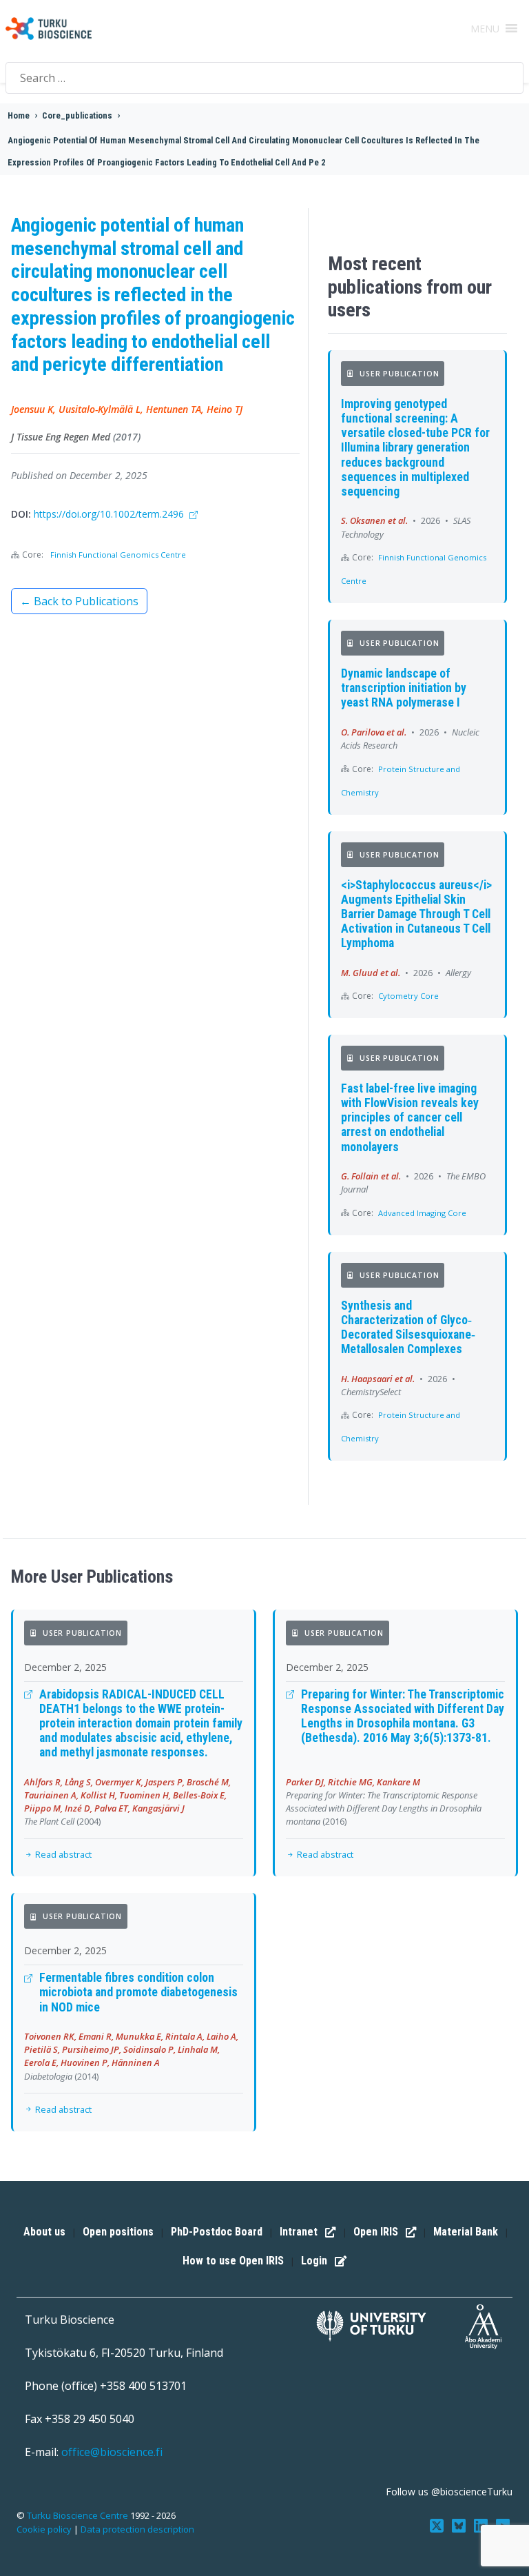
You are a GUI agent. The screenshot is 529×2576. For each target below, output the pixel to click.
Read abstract (62, 1854)
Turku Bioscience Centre (79, 2515)
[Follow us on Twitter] (438, 2525)
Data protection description (137, 2529)
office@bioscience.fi (112, 2452)
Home (19, 115)
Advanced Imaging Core (422, 1213)
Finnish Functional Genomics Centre (118, 555)
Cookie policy (44, 2529)
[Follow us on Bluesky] (460, 2525)
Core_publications (77, 115)
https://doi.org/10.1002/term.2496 (110, 514)
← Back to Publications (79, 601)
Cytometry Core (408, 996)
